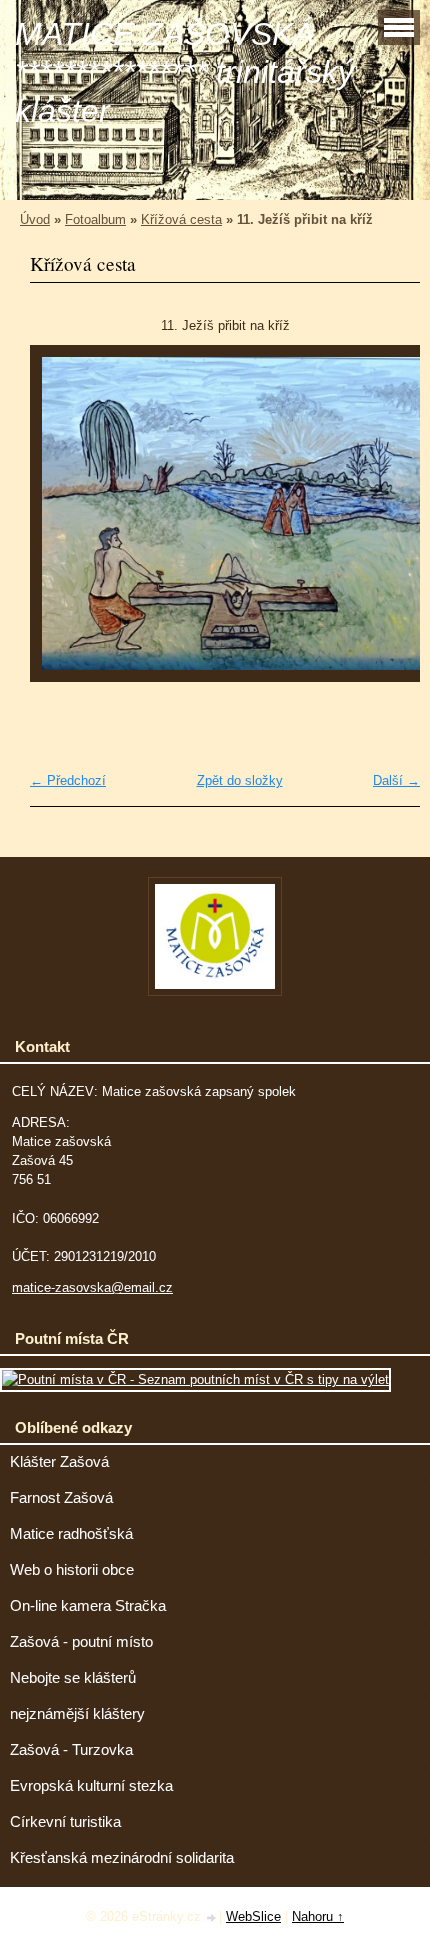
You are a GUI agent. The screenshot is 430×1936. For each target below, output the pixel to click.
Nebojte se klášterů (73, 1678)
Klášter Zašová (59, 1462)
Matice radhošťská (71, 1534)
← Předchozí (68, 780)
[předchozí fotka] (62, 523)
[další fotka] (387, 523)
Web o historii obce (72, 1570)
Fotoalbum (95, 219)
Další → (396, 780)
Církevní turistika (65, 1822)
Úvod (35, 219)
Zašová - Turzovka (71, 1750)
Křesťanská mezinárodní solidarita (122, 1858)
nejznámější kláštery (77, 1714)
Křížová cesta (181, 219)
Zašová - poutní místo (81, 1642)
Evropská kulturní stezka (91, 1786)
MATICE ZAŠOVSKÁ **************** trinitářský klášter (184, 72)
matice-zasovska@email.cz (92, 1287)
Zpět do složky (240, 780)
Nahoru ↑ (318, 1916)
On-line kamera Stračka (88, 1606)
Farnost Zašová (61, 1498)
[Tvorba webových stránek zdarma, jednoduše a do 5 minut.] (212, 1918)
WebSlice (253, 1916)
